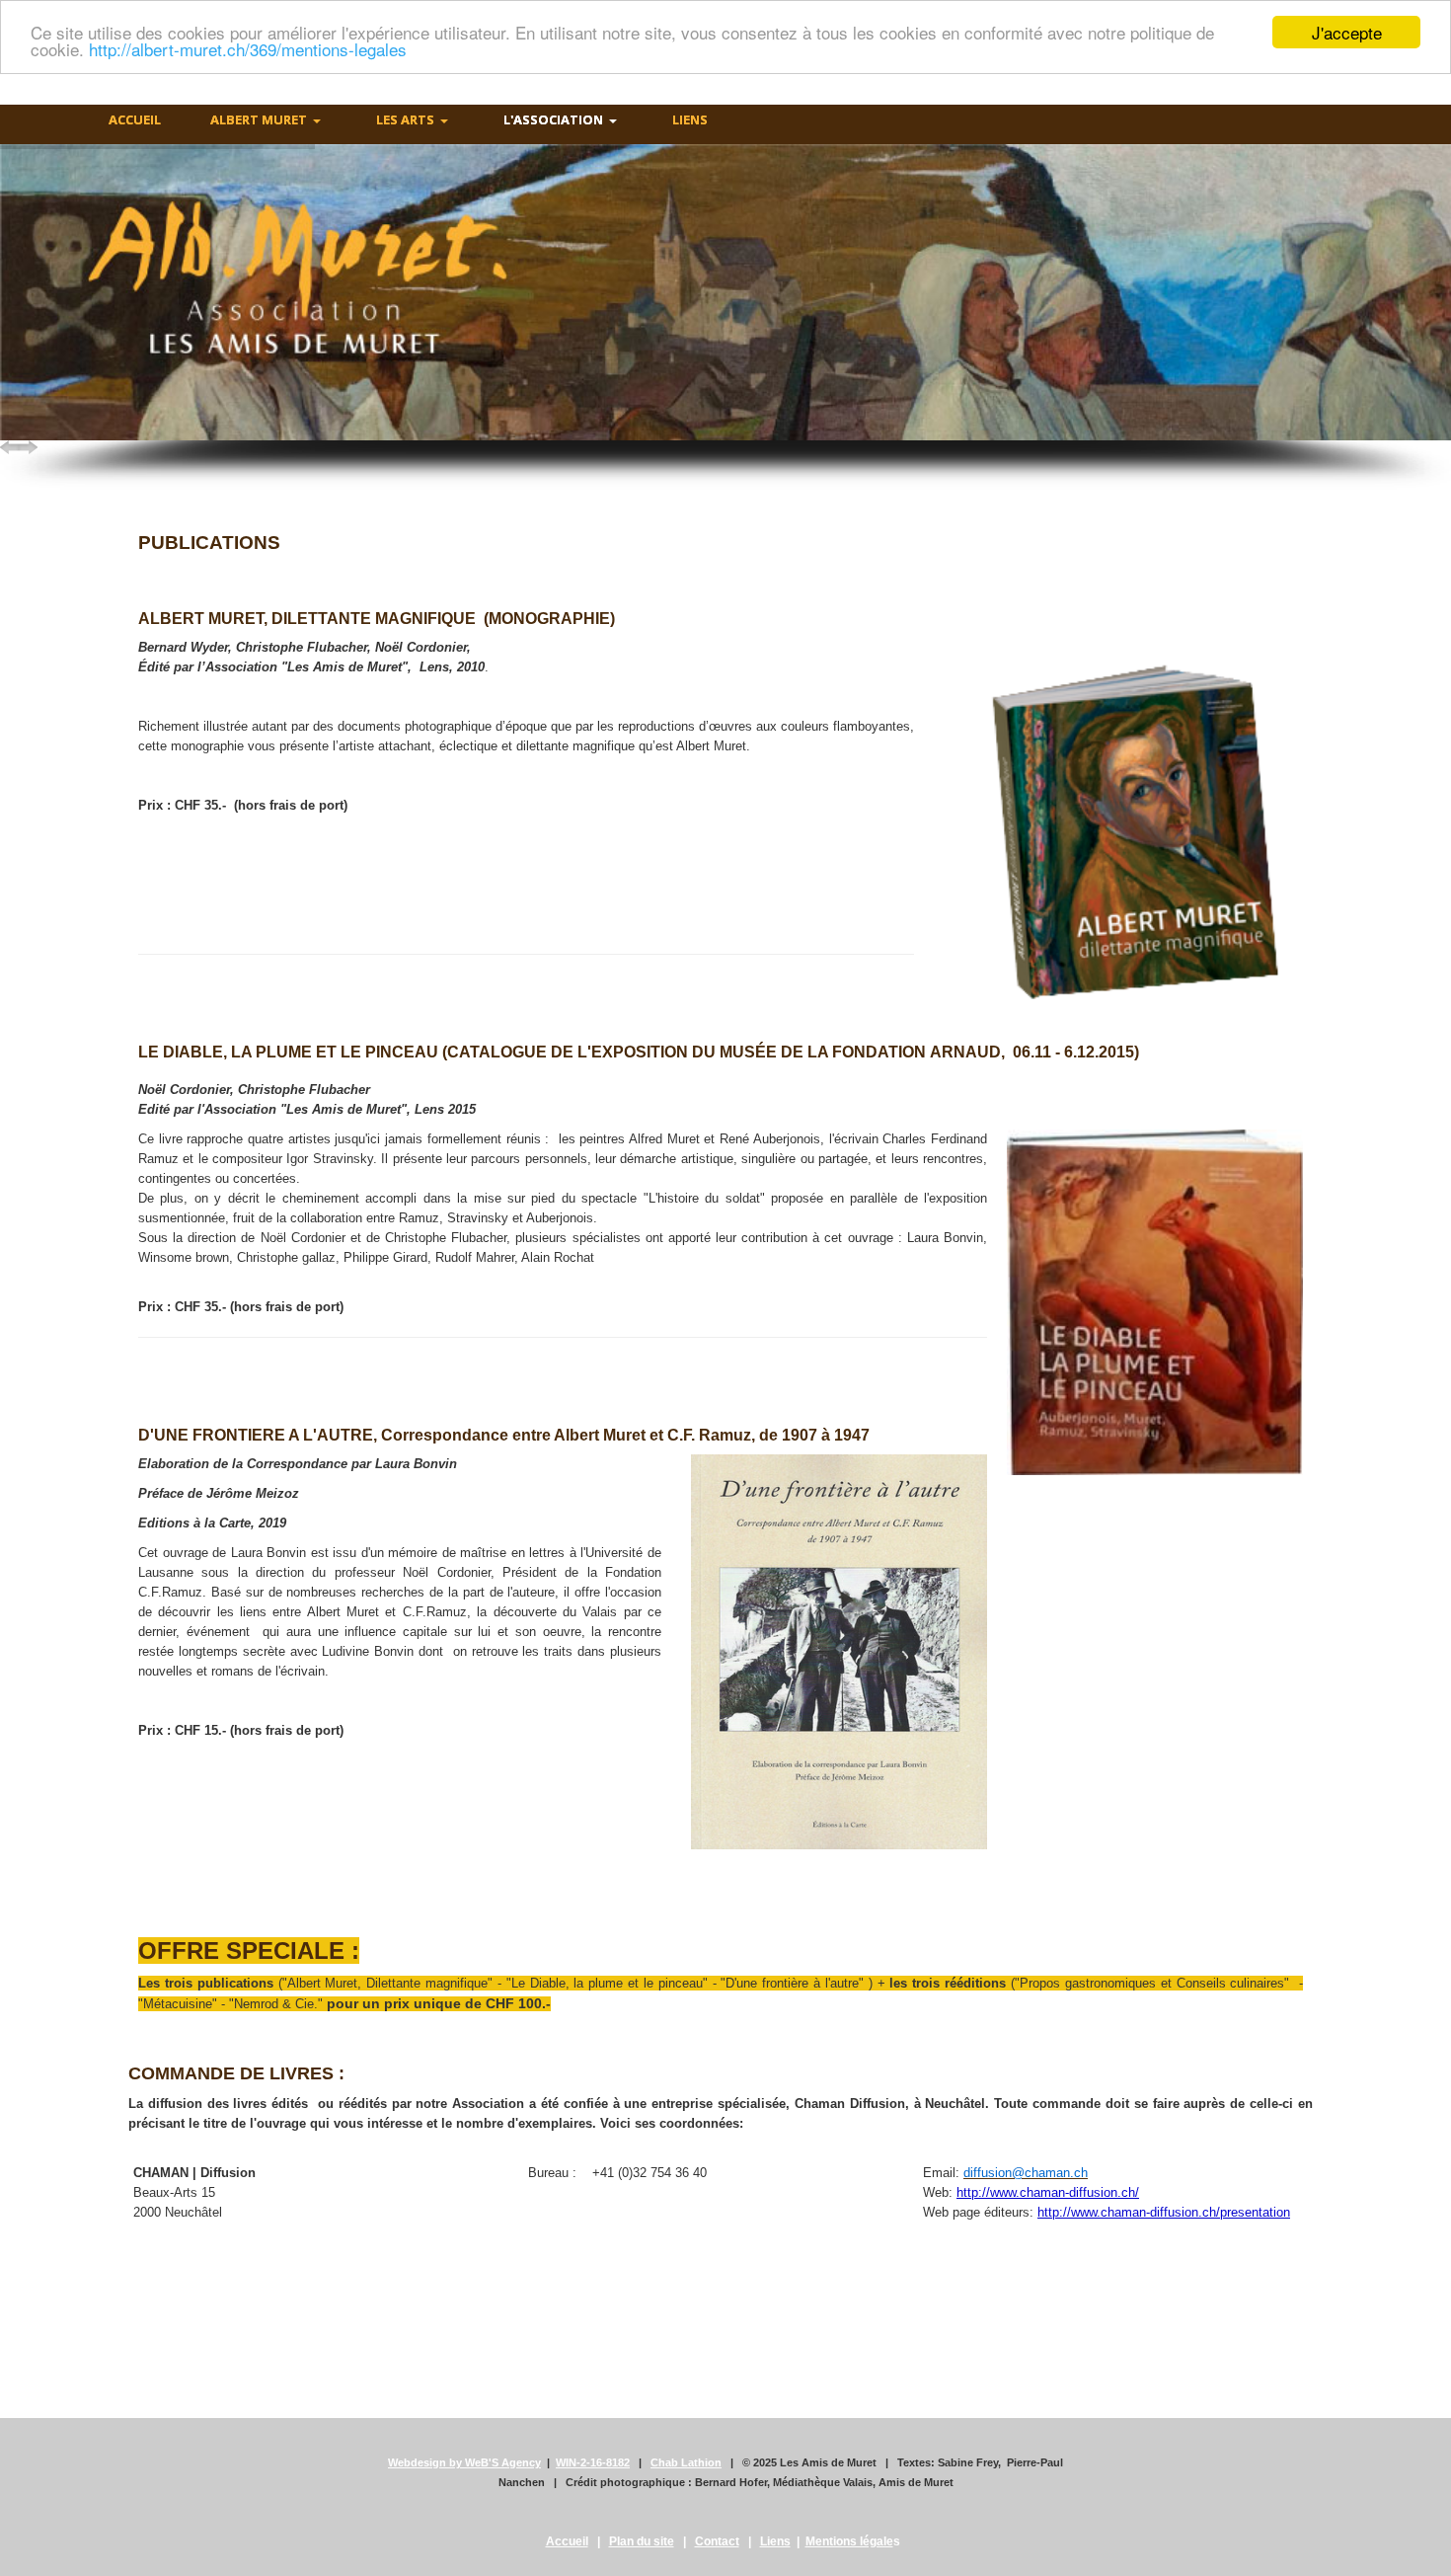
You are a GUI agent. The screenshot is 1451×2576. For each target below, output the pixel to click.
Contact (717, 2541)
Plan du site (642, 2541)
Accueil (567, 2541)
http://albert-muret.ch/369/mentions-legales (248, 50)
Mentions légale (849, 2541)
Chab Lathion (686, 2462)
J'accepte (1347, 32)
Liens (775, 2541)
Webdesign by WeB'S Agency (464, 2462)
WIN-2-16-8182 (593, 2462)
